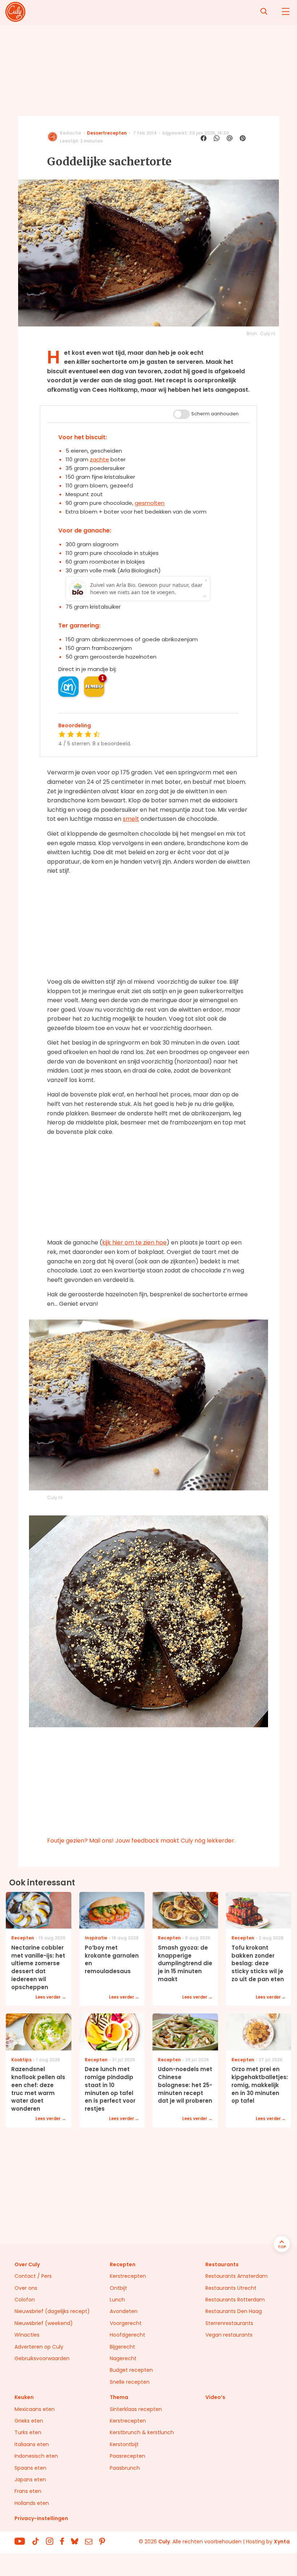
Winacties (27, 2335)
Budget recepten (131, 2370)
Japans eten (30, 2480)
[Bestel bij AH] (68, 687)
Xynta (282, 2542)
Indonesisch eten (36, 2456)
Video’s (215, 2397)
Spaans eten (30, 2468)
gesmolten (150, 503)
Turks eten (28, 2432)
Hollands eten (32, 2503)
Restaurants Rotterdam (235, 2300)
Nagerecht (123, 2358)
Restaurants (222, 2264)
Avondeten (124, 2311)
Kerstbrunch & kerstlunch (142, 2432)
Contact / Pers (33, 2276)
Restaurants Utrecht (231, 2288)
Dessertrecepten (107, 133)
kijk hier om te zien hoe (134, 1242)
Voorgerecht (126, 2323)
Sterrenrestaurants (229, 2323)
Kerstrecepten (128, 2276)
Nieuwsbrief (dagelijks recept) (52, 2311)
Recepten (123, 2264)
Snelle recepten (130, 2382)
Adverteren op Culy (39, 2347)
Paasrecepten (127, 2456)
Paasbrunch (125, 2468)
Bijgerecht (122, 2347)
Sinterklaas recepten (136, 2409)
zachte (99, 459)
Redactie (70, 133)
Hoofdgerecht (127, 2335)
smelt (131, 819)
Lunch (117, 2300)
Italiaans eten (32, 2444)
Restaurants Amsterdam (237, 2276)
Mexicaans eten (35, 2409)
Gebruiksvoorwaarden (42, 2358)
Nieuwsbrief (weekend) (44, 2323)
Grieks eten (29, 2421)
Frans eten (28, 2491)
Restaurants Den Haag (234, 2311)
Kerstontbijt (124, 2444)
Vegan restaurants (229, 2335)
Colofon (25, 2300)
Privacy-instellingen (41, 2518)
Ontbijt (118, 2288)
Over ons (26, 2288)
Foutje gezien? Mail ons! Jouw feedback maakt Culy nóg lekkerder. (141, 1841)
